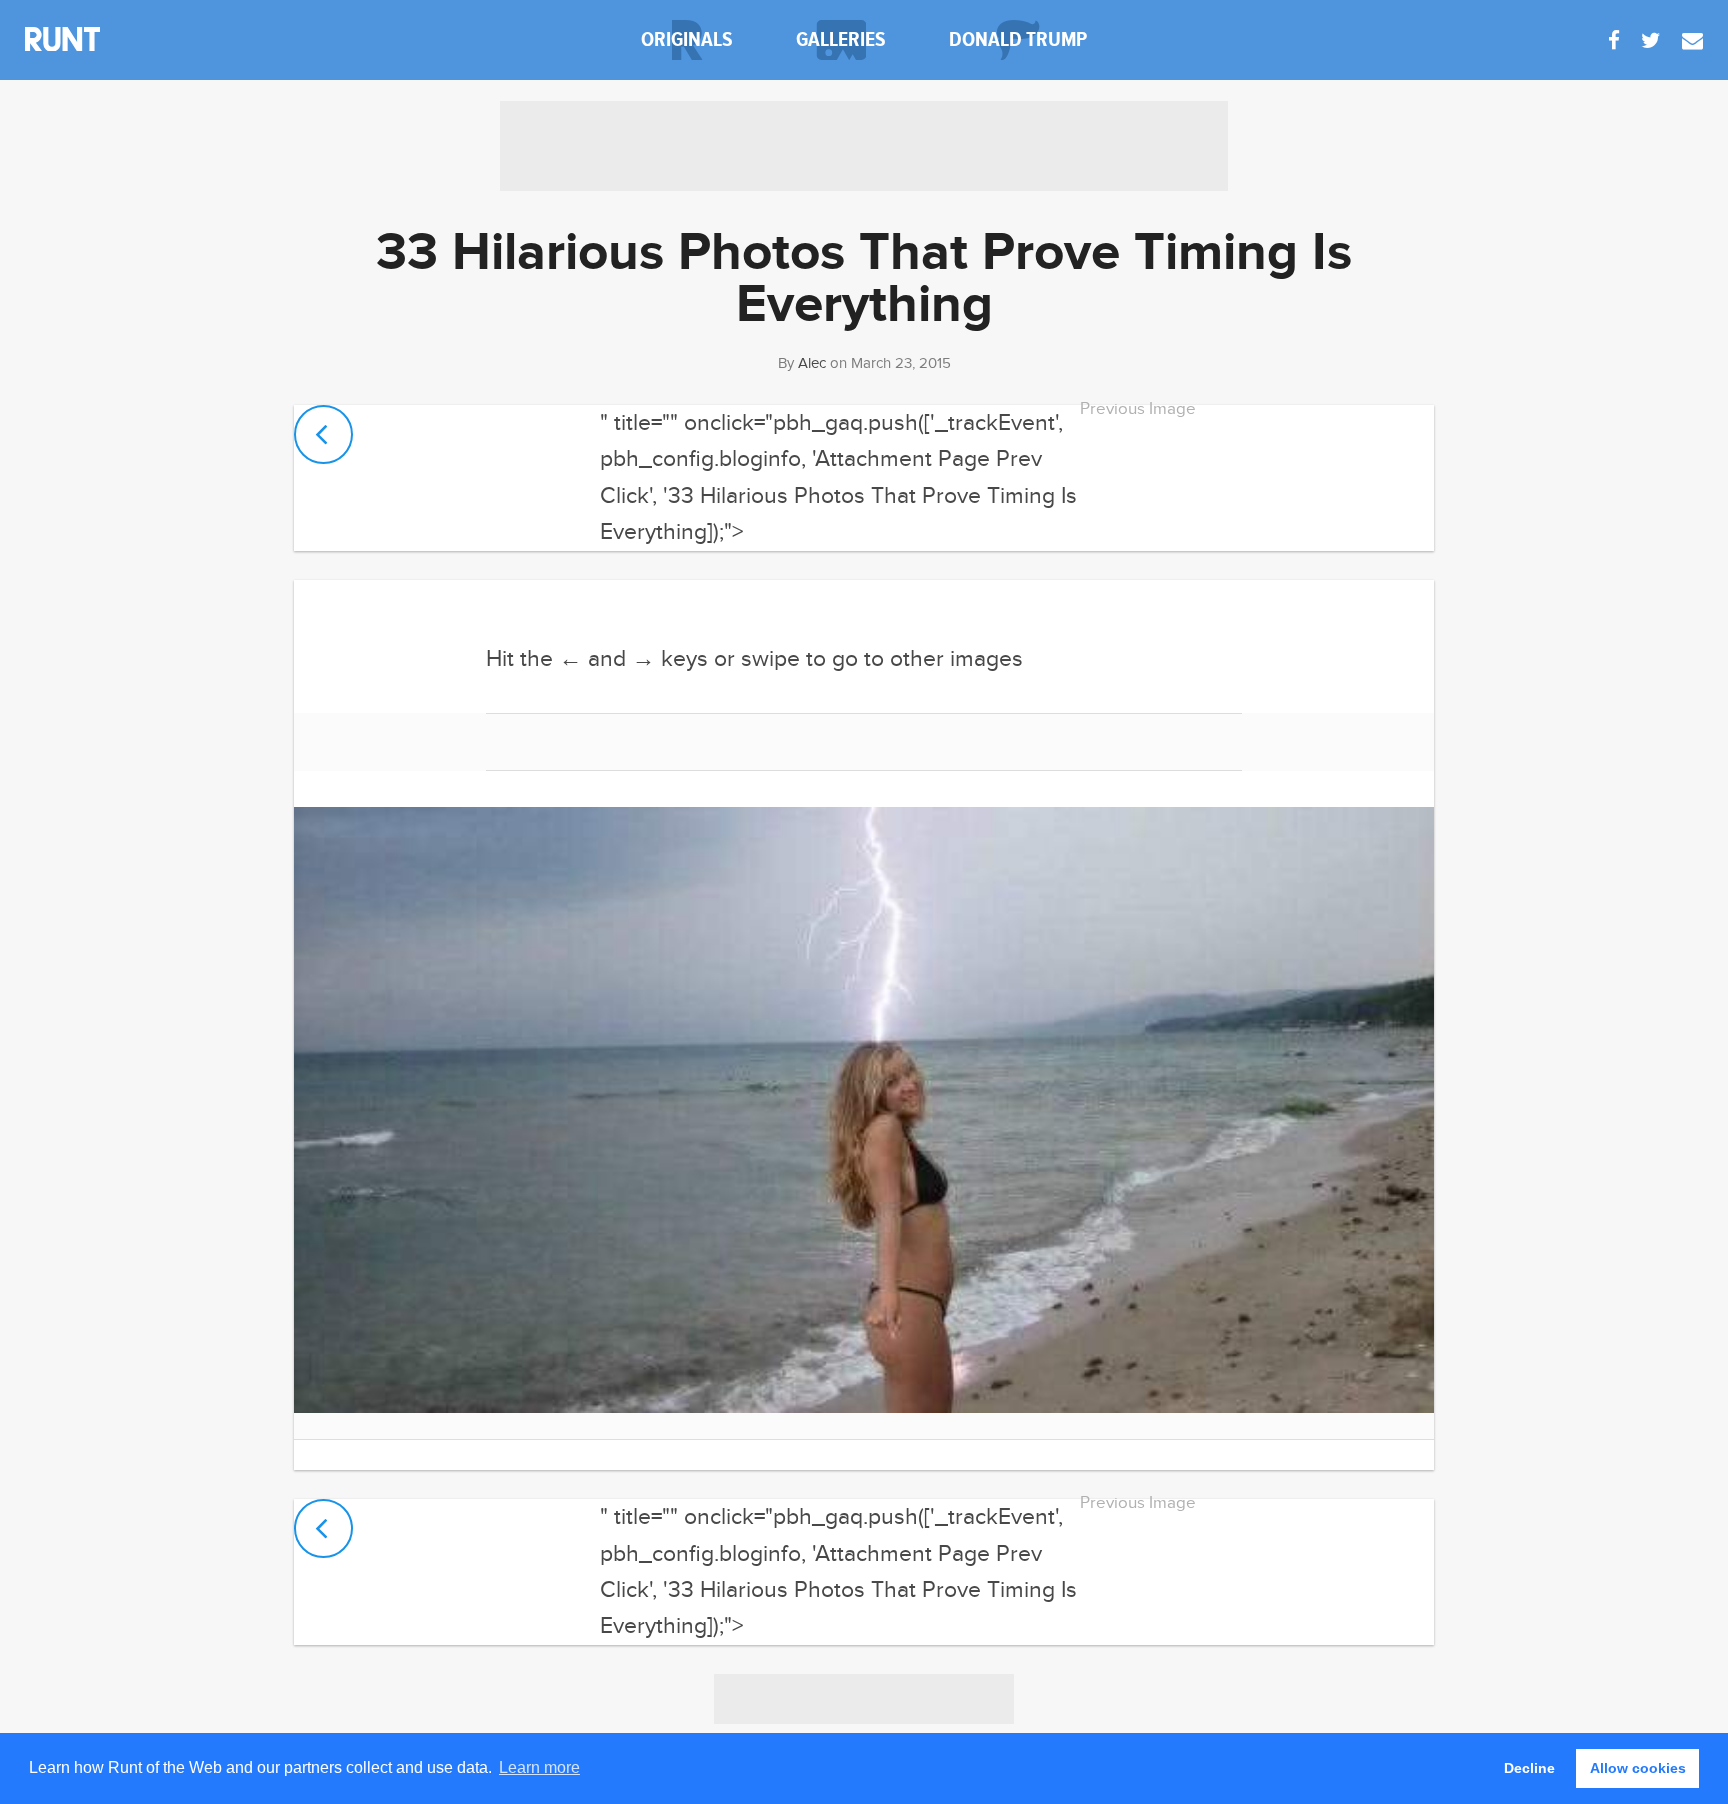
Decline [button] (1529, 1768)
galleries (841, 39)
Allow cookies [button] (1638, 1768)
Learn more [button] (539, 1767)
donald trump (1018, 39)
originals (687, 39)
